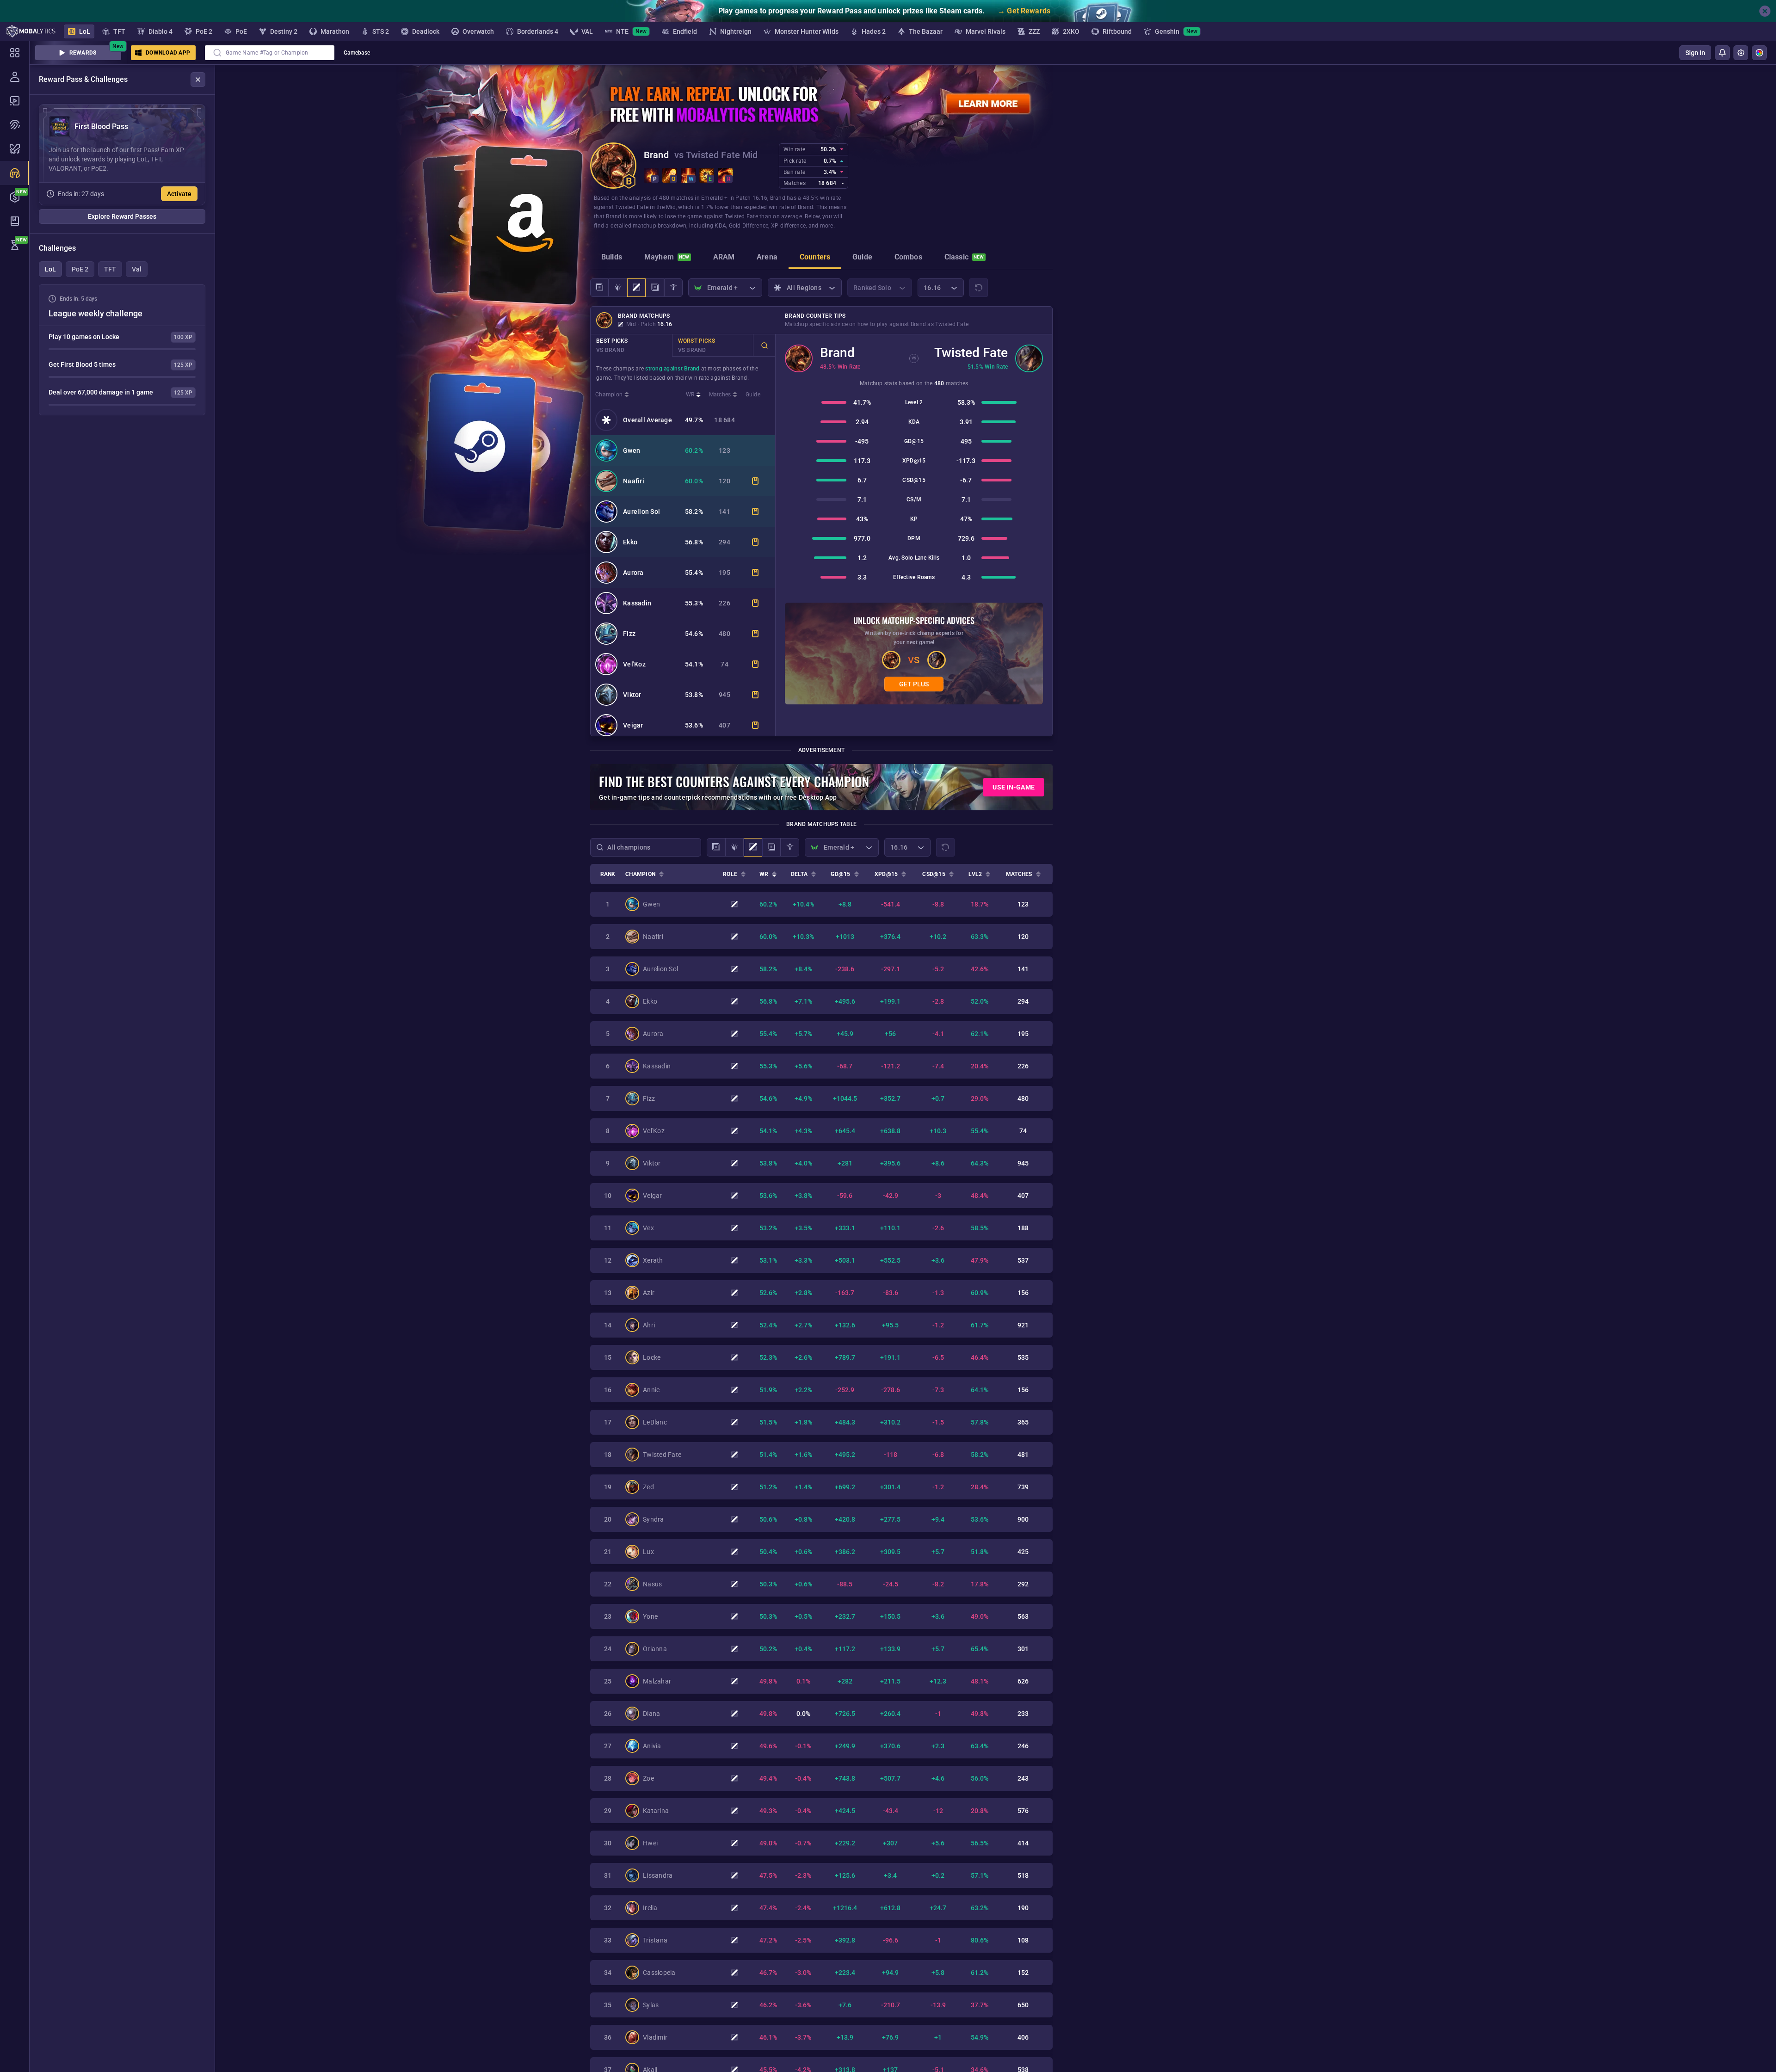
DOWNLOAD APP (168, 53)
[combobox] (270, 53)
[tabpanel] (122, 350)
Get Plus (914, 684)
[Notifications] (1722, 53)
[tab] (612, 258)
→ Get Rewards (1024, 11)
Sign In (1695, 53)
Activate (179, 194)
